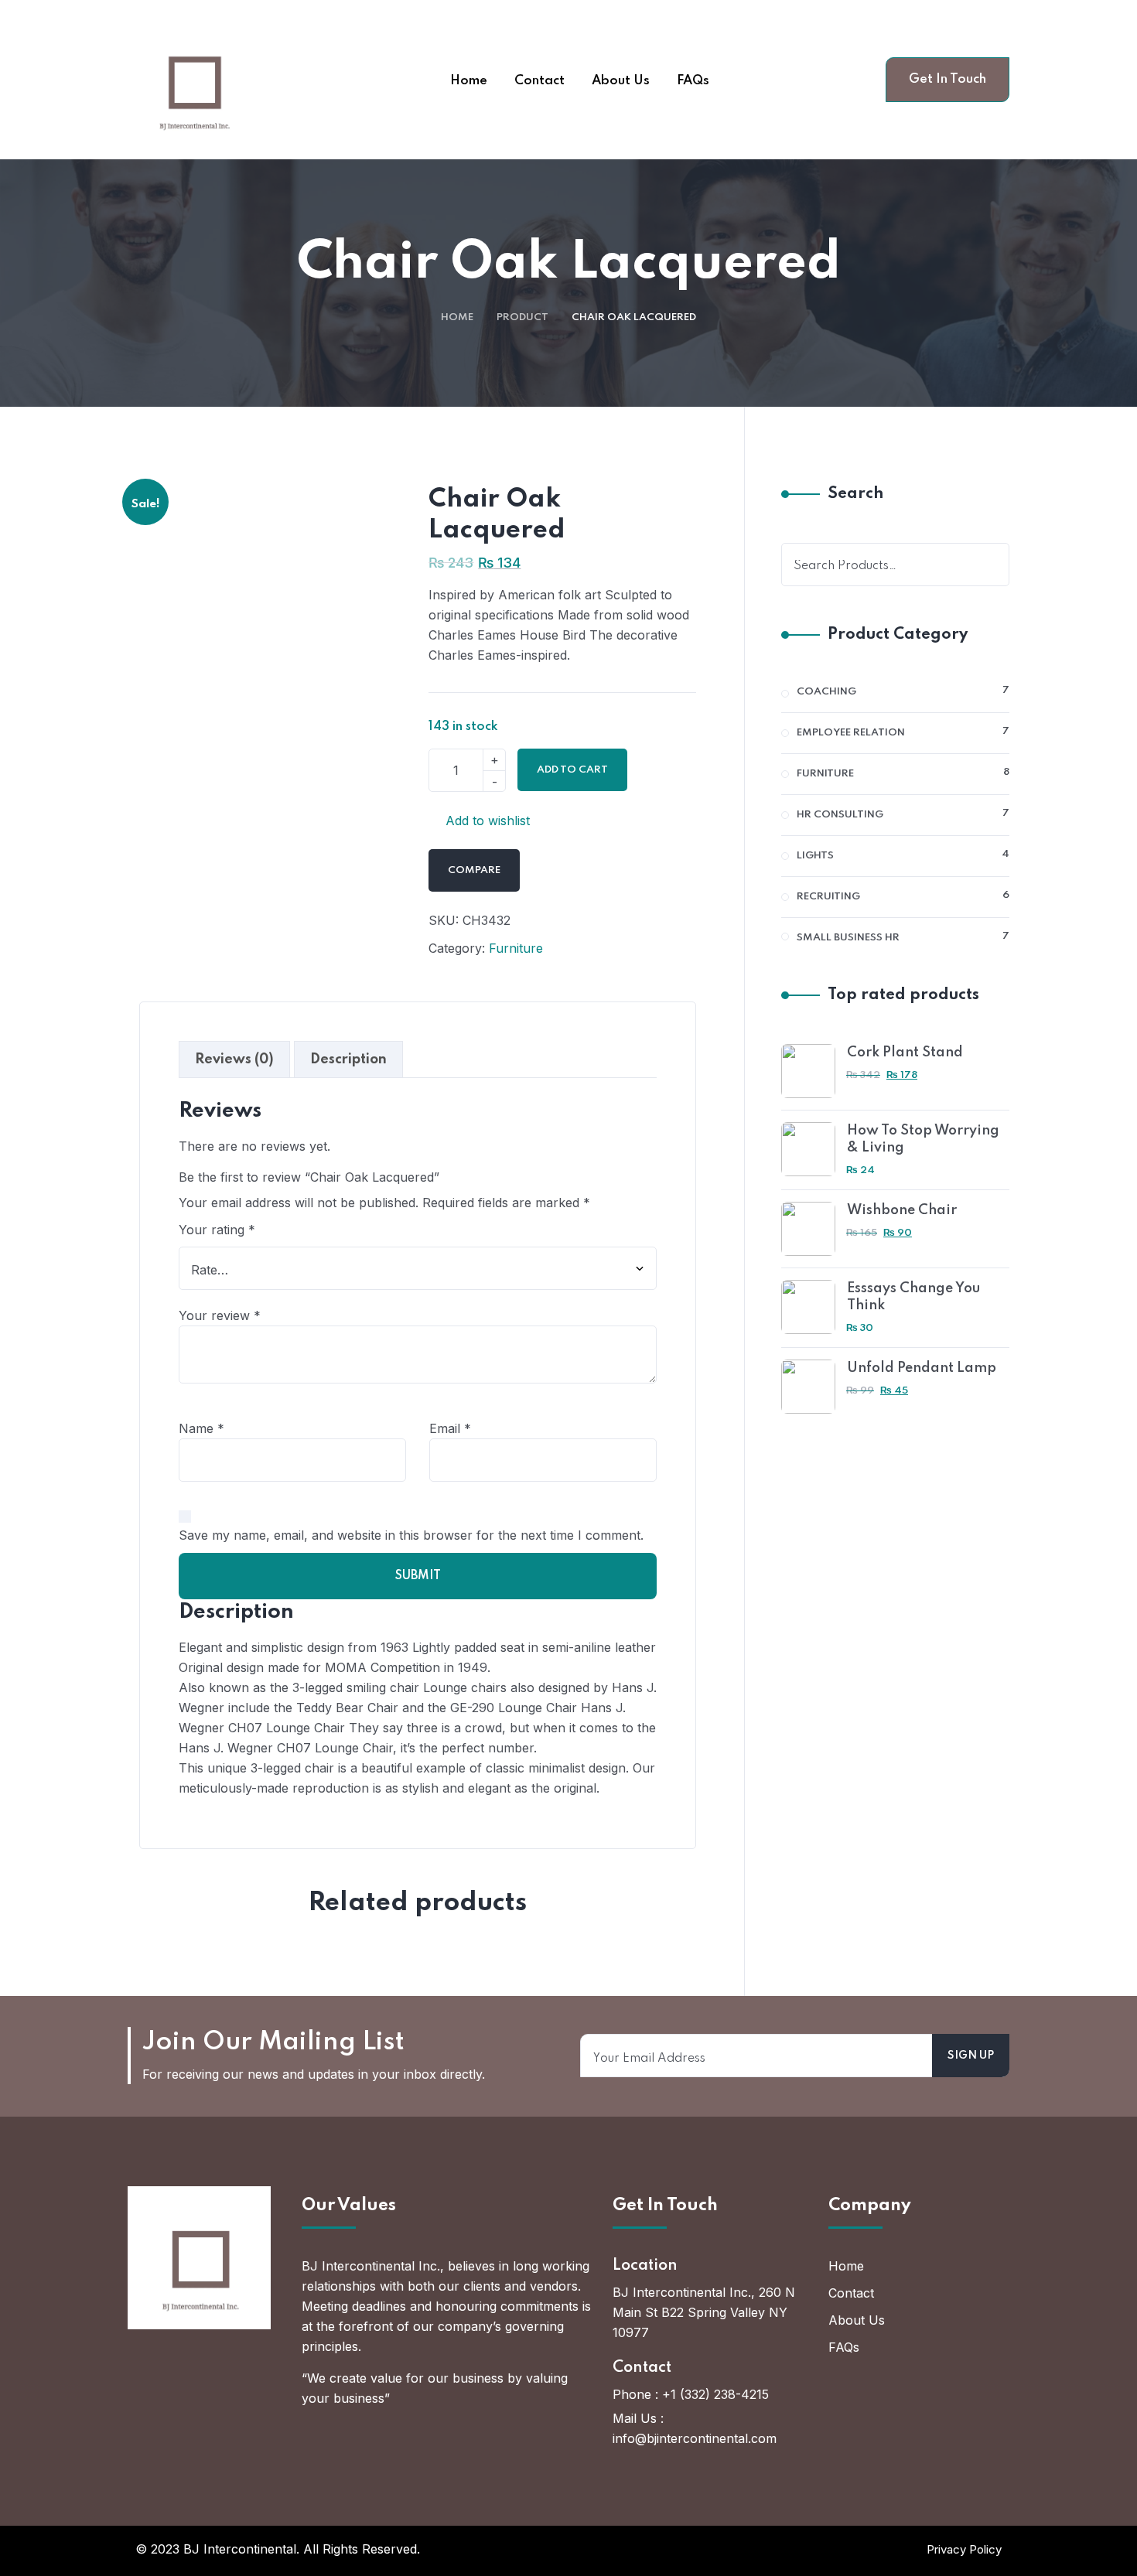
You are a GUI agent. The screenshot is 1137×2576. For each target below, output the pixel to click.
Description (348, 1059)
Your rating (217, 1230)
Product (522, 317)
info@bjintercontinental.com (695, 2438)
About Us (857, 2320)
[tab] (234, 1059)
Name (201, 1428)
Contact (851, 2293)
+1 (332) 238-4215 (715, 2394)
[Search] (988, 565)
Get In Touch (947, 79)
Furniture (516, 948)
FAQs (844, 2347)
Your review (220, 1315)
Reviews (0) (234, 1059)
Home (457, 317)
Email (450, 1428)
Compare (474, 870)
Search (855, 494)
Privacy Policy (964, 2549)
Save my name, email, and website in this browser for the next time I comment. (411, 1535)
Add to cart (572, 770)
